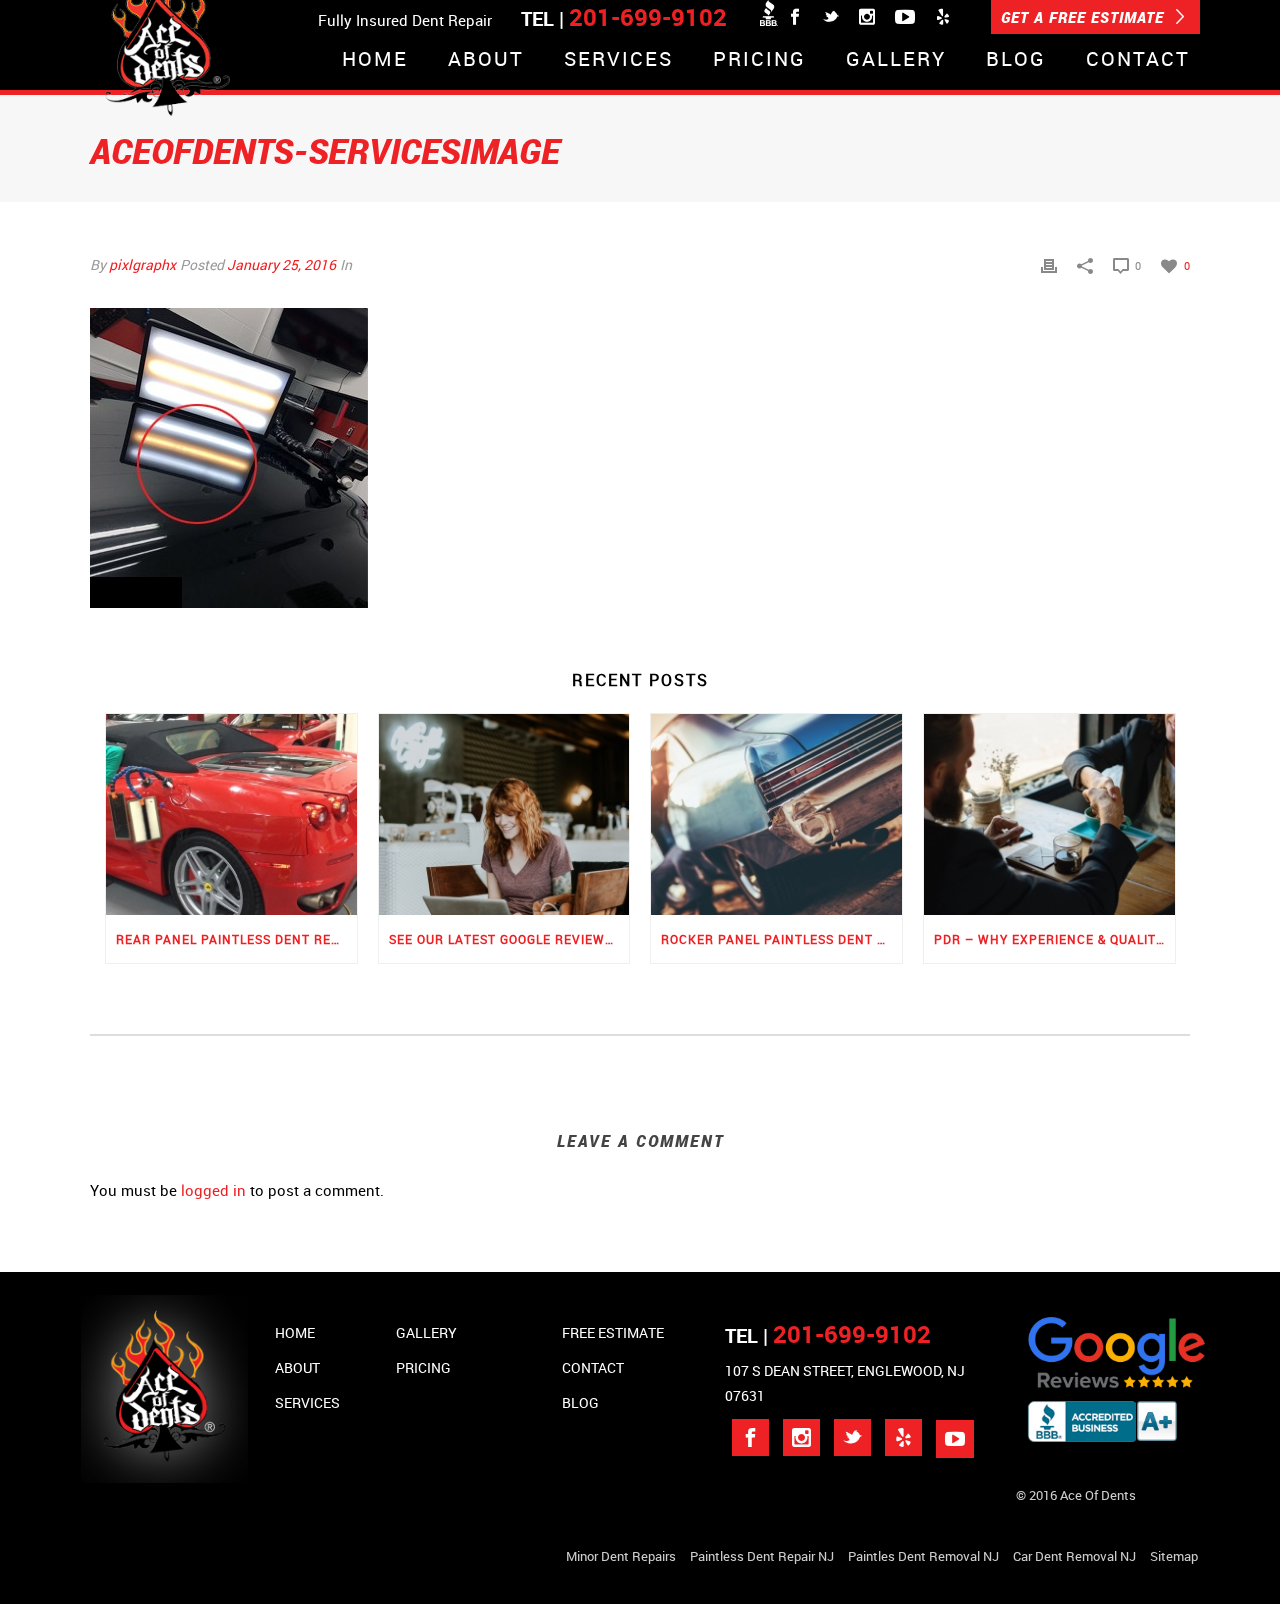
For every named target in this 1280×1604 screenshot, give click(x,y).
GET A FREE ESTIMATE (1085, 17)
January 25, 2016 (281, 264)
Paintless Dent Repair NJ (762, 1556)
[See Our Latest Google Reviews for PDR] (504, 814)
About (486, 60)
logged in (213, 1190)
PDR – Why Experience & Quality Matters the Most (1054, 939)
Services (618, 60)
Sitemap (1174, 1556)
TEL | (828, 1335)
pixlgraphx (142, 264)
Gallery (896, 60)
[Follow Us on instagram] (801, 1437)
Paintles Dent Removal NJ (923, 1556)
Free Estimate (613, 1332)
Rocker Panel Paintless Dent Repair (781, 939)
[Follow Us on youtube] (955, 1439)
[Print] (1049, 264)
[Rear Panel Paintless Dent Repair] (231, 814)
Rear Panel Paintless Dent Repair (236, 939)
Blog (1016, 60)
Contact (1138, 60)
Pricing (759, 60)
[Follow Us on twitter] (852, 1437)
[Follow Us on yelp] (903, 1437)
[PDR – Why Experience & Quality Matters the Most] (1049, 814)
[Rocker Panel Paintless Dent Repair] (776, 814)
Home (375, 60)
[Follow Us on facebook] (750, 1437)
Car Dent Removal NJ (1074, 1556)
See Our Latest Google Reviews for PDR (509, 939)
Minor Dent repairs (621, 1556)
